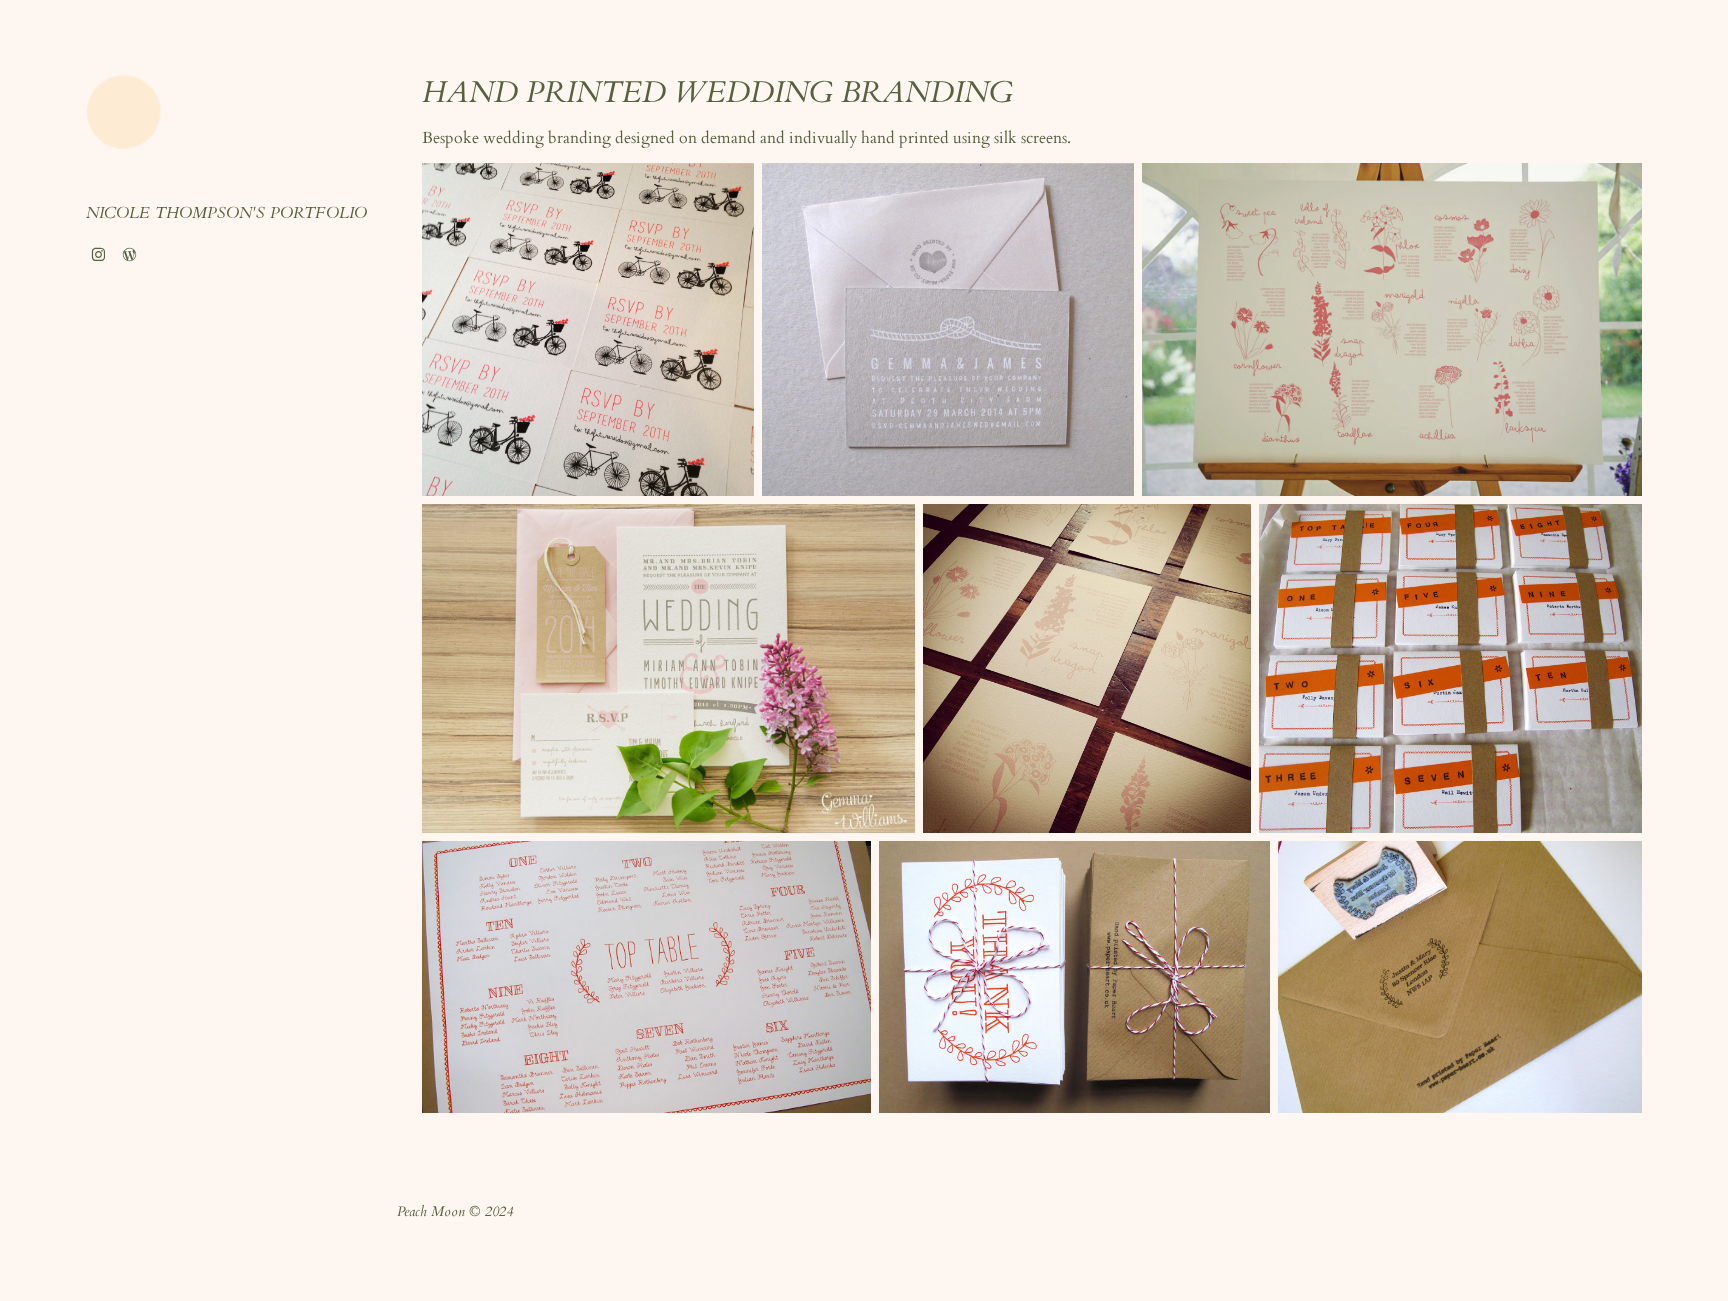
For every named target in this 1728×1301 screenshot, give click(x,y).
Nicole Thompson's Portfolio (226, 214)
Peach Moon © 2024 (455, 1213)
